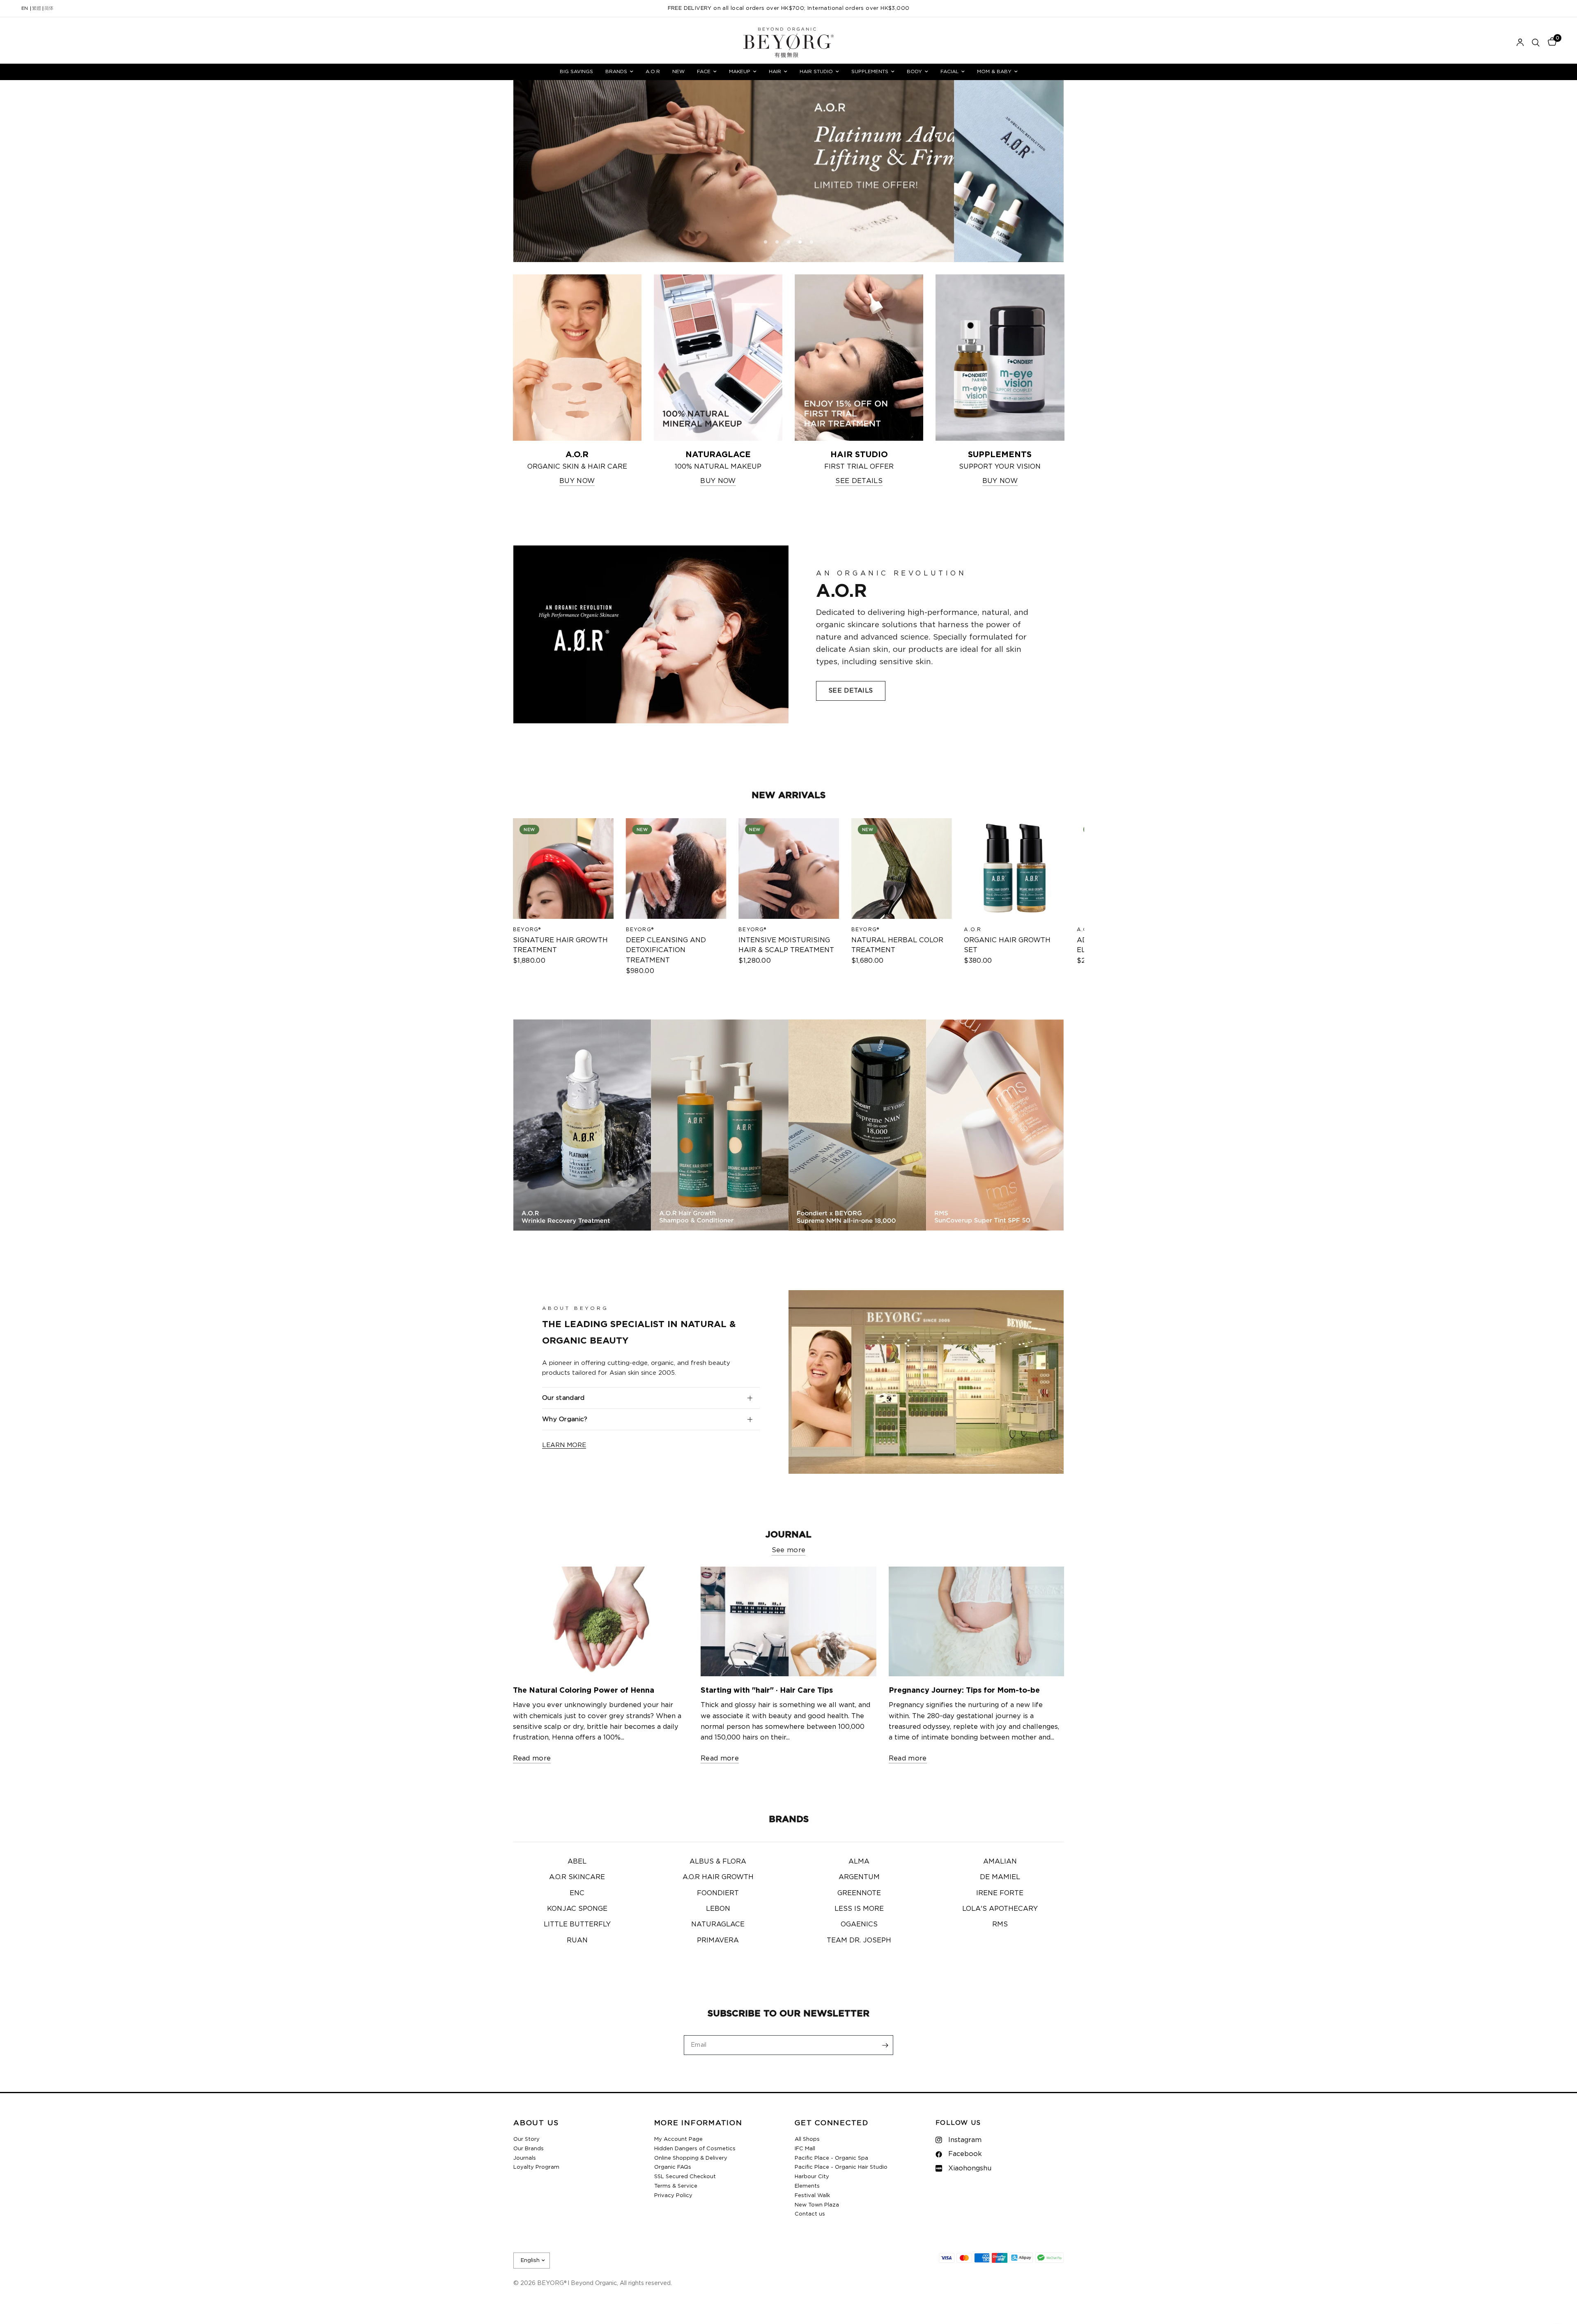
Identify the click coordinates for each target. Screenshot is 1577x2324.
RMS (1000, 1924)
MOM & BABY (994, 71)
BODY (914, 71)
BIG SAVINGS (576, 71)
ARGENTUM (859, 1877)
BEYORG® (527, 929)
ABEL (577, 1862)
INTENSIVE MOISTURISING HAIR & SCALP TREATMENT (786, 945)
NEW (678, 71)
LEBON (718, 1909)
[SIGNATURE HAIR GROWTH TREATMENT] (563, 869)
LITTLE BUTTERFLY (577, 1924)
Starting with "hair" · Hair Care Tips (767, 1691)
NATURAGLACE (718, 1924)
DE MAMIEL (1000, 1877)
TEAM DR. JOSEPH (859, 1940)
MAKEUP (740, 71)
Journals (525, 2158)
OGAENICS (859, 1924)
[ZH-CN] (49, 9)
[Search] (1536, 43)
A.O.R (653, 71)
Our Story (526, 2139)
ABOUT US (536, 2123)
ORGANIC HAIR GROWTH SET (1007, 945)
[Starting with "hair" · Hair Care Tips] (788, 1621)
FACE (704, 71)
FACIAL (949, 71)
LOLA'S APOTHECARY (1000, 1909)
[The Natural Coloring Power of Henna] (601, 1621)
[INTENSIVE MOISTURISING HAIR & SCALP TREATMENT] (789, 869)
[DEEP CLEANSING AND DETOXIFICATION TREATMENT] (676, 869)
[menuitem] (576, 72)
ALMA (859, 1862)
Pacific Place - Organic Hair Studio (841, 2167)
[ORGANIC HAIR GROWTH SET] (1014, 869)
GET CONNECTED (832, 2123)
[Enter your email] (885, 2045)
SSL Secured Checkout (685, 2177)
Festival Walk (812, 2196)
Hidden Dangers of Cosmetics (695, 2149)
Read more (532, 1758)
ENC (577, 1893)
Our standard (563, 1398)
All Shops (807, 2139)
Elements (807, 2186)
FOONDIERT (718, 1893)
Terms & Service (676, 2186)
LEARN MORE (564, 1445)
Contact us (810, 2214)
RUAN (577, 1940)
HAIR (775, 71)
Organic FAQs (673, 2167)
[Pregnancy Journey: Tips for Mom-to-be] (977, 1621)
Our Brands (529, 2149)
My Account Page (678, 2139)
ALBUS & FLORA (718, 1862)
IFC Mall (805, 2149)
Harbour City (812, 2177)
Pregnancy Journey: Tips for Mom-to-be (964, 1691)
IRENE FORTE (1000, 1893)
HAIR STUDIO (816, 71)
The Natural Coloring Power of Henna (584, 1691)
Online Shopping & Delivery (691, 2158)
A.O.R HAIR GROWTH (718, 1877)
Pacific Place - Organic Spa (831, 2158)
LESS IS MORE (859, 1909)
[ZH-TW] (37, 9)
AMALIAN (1000, 1862)
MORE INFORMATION (698, 2123)
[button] (851, 691)
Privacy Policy (673, 2196)
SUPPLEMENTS (870, 71)
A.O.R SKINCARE (577, 1877)
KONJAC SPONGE (577, 1909)
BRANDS (616, 71)
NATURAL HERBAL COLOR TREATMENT (897, 945)
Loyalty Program (536, 2167)
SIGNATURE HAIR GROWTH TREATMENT (560, 945)
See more (789, 1550)
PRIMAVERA (718, 1940)
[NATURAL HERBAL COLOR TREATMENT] (901, 869)
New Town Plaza (817, 2205)
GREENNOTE (859, 1893)
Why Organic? (565, 1419)
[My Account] (1520, 43)
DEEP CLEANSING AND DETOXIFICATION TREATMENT (666, 950)
